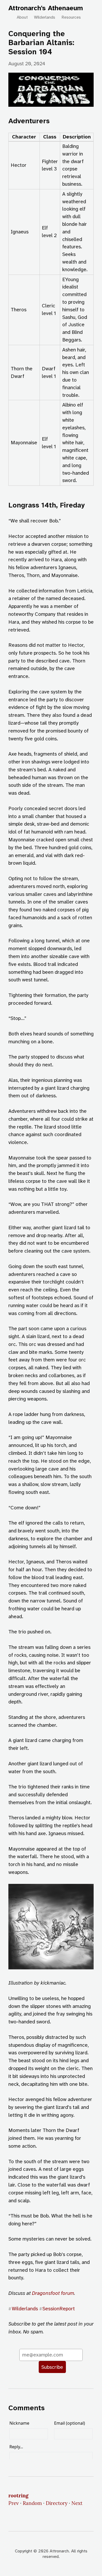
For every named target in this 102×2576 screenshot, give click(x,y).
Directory (57, 2503)
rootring (18, 2495)
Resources (71, 17)
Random (32, 2503)
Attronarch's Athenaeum (46, 8)
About (22, 17)
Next (77, 2503)
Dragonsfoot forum (53, 2293)
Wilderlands (45, 17)
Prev (14, 2503)
